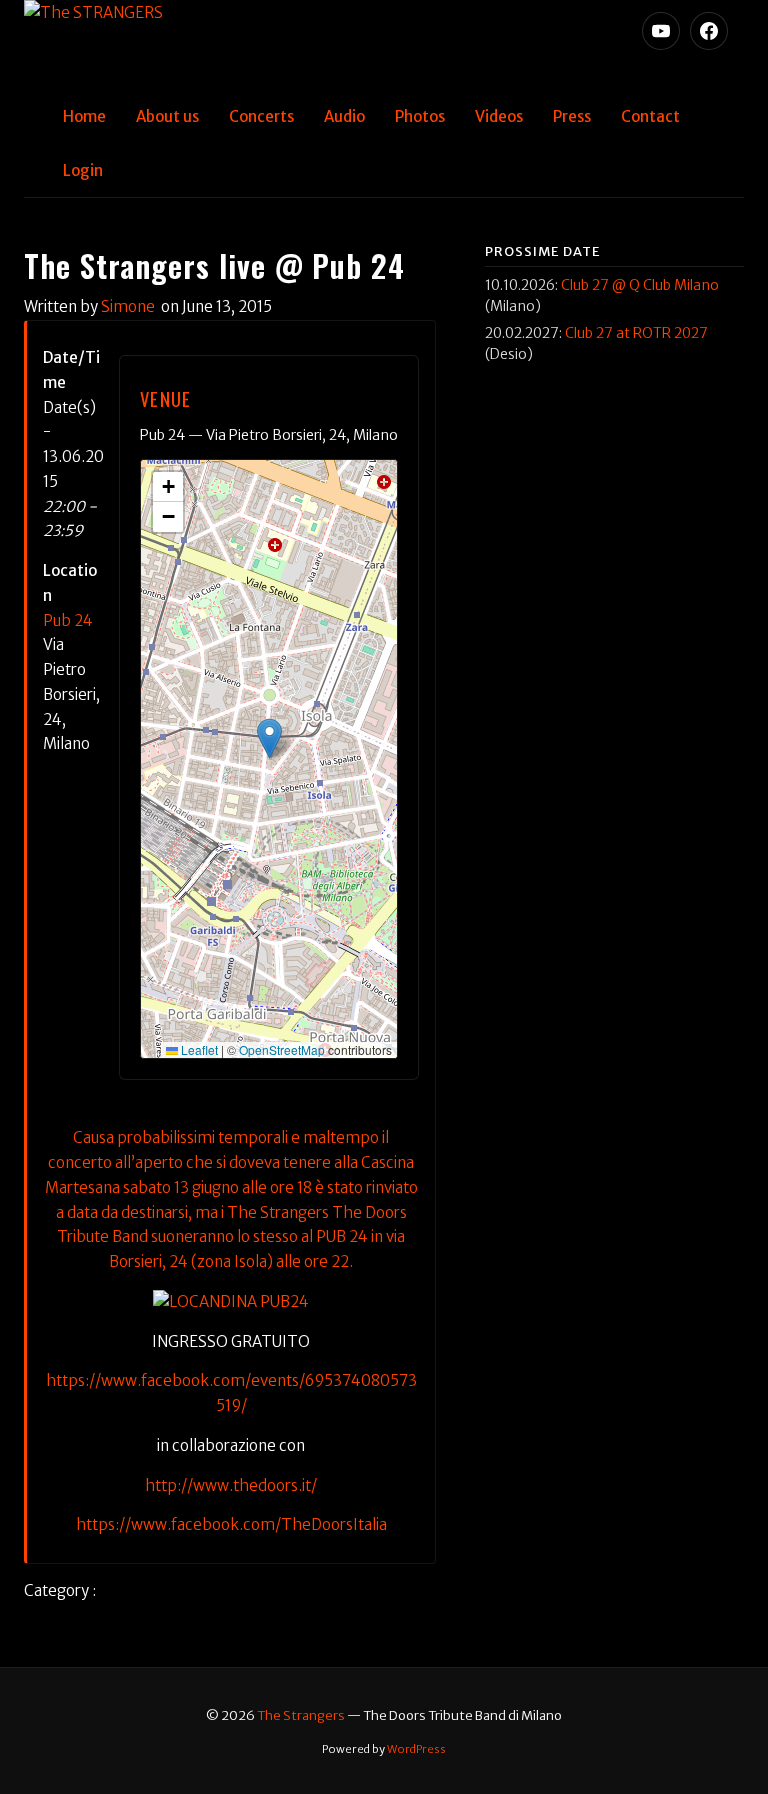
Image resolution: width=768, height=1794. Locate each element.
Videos (499, 116)
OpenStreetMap (282, 1049)
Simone (128, 306)
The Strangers (301, 1715)
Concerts (261, 116)
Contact (650, 116)
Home (84, 116)
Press (572, 116)
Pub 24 (68, 620)
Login (83, 170)
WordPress (416, 1749)
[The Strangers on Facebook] (709, 31)
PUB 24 (342, 1236)
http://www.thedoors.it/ (231, 1485)
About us (167, 116)
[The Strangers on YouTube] (661, 31)
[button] (269, 738)
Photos (420, 116)
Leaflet (198, 1049)
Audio (344, 116)
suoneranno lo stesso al (232, 1236)
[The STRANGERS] (384, 45)
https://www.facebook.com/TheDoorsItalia (231, 1524)
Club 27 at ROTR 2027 (636, 333)
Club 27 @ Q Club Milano (640, 285)
